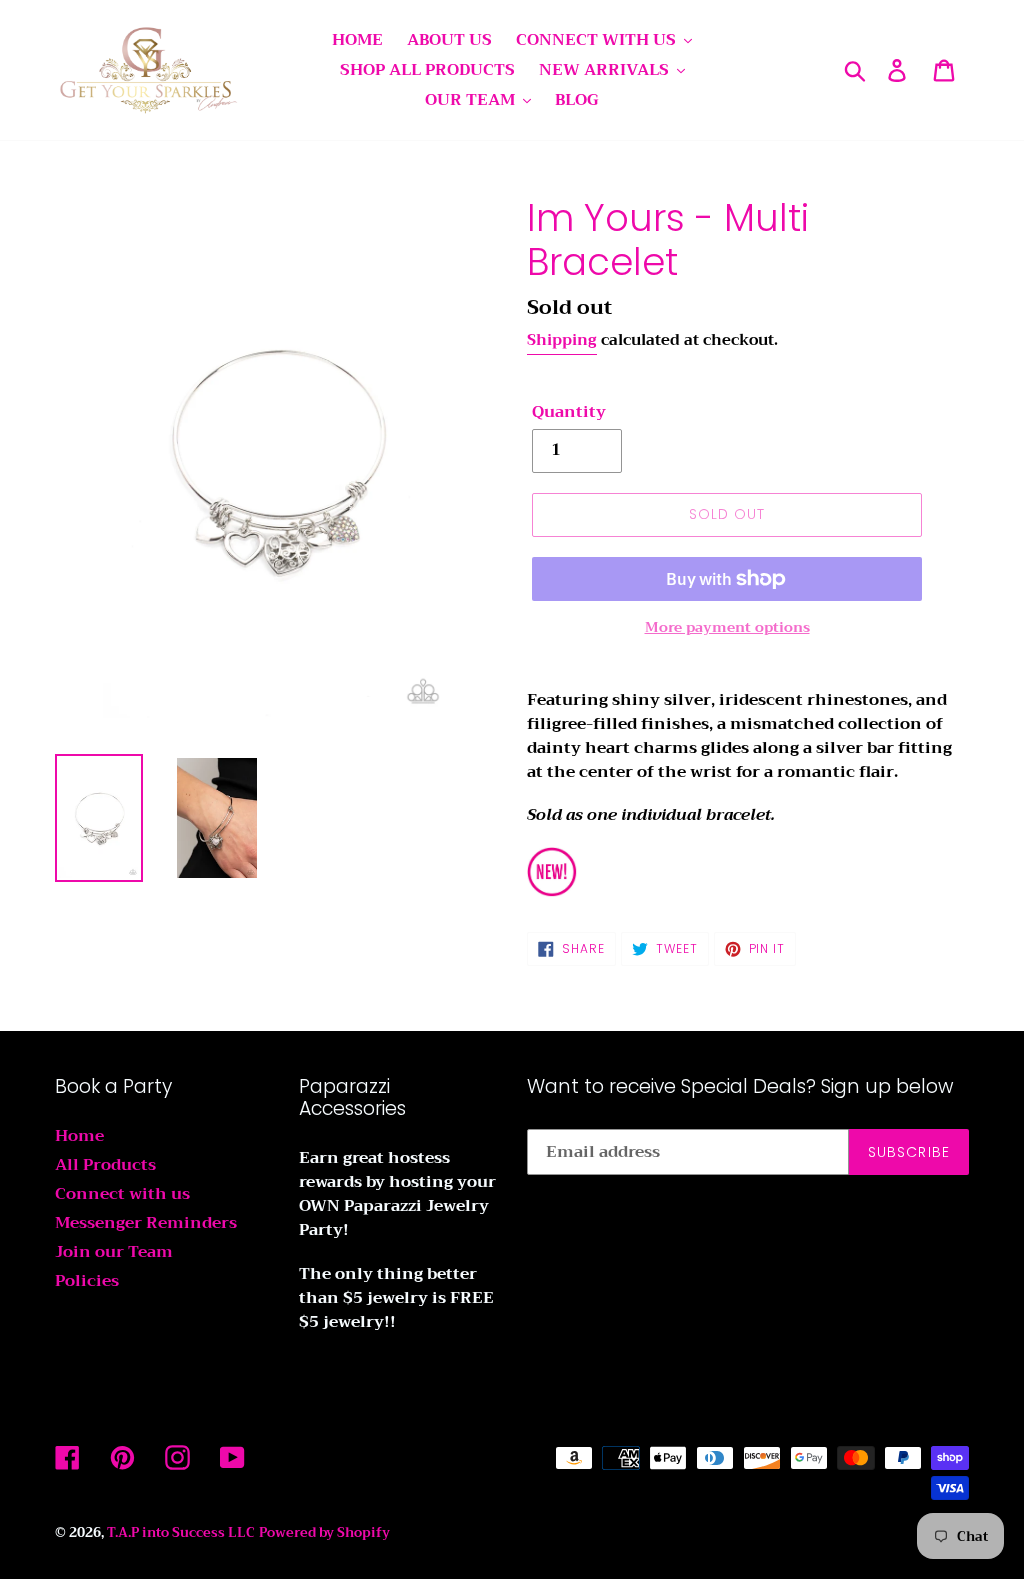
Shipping (562, 340)
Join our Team (114, 1252)
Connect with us (122, 1194)
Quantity (569, 412)
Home (79, 1136)
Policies (87, 1281)
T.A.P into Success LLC (181, 1532)
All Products (105, 1165)
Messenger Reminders (146, 1223)
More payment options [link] (727, 627)
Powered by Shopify (324, 1532)
